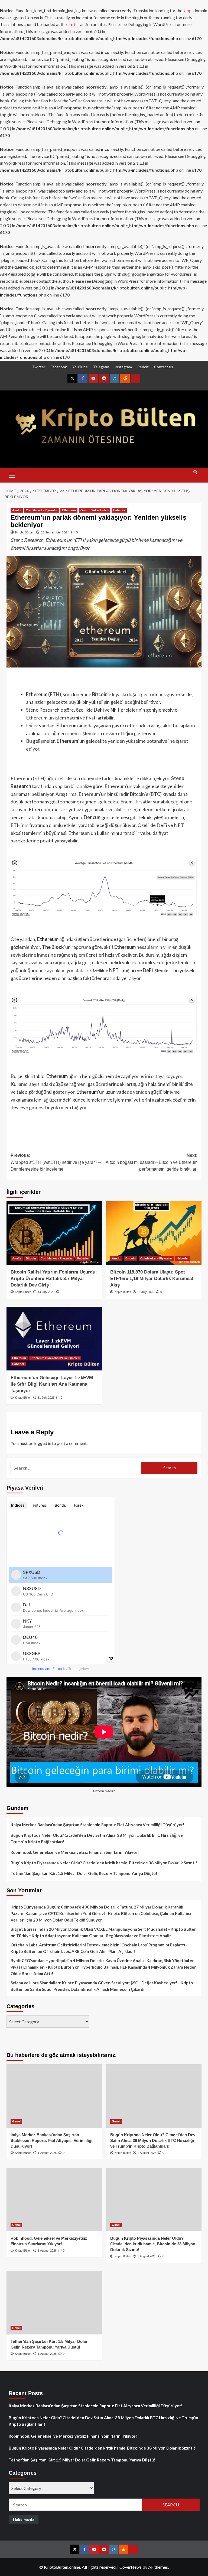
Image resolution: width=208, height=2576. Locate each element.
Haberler (119, 510)
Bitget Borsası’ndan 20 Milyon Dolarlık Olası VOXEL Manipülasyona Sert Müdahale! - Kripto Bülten (104, 1929)
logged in (43, 1443)
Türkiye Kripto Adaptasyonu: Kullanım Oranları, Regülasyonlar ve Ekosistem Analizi (94, 1936)
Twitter (39, 367)
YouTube (80, 367)
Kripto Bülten (25, 532)
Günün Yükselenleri (95, 510)
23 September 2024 (55, 532)
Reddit (143, 367)
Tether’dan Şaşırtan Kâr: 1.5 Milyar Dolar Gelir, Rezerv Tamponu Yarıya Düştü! (84, 1873)
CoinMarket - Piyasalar (42, 510)
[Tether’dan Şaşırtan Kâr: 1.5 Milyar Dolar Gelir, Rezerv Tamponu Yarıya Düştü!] (54, 2303)
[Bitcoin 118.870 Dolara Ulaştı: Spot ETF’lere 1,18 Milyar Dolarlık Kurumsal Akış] (154, 1233)
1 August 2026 (47, 2153)
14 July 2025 (46, 1292)
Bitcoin (31, 1258)
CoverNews (131, 2567)
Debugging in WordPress (151, 24)
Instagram (123, 367)
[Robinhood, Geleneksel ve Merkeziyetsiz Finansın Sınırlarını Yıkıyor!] (54, 2199)
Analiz (17, 510)
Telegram (101, 367)
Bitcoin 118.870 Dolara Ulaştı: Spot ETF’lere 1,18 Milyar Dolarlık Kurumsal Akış (152, 1279)
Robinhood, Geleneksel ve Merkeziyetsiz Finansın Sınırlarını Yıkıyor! (75, 1852)
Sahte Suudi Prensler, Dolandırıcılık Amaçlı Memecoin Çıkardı (87, 1989)
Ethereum (69, 510)
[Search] (195, 474)
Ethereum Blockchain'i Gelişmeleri (55, 1358)
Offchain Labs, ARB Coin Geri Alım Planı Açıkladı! (89, 1951)
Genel (16, 2121)
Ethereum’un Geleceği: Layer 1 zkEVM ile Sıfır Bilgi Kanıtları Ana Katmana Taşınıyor (52, 1384)
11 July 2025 (146, 1292)
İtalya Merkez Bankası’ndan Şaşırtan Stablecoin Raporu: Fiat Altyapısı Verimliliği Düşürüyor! (97, 1825)
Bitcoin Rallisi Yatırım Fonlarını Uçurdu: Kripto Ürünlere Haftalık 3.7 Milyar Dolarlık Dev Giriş (54, 1279)
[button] (12, 474)
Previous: (56, 1162)
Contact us (164, 367)
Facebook (59, 367)
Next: (152, 1162)
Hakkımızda (24, 2520)
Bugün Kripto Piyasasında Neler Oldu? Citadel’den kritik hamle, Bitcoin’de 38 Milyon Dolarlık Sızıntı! (104, 1863)
